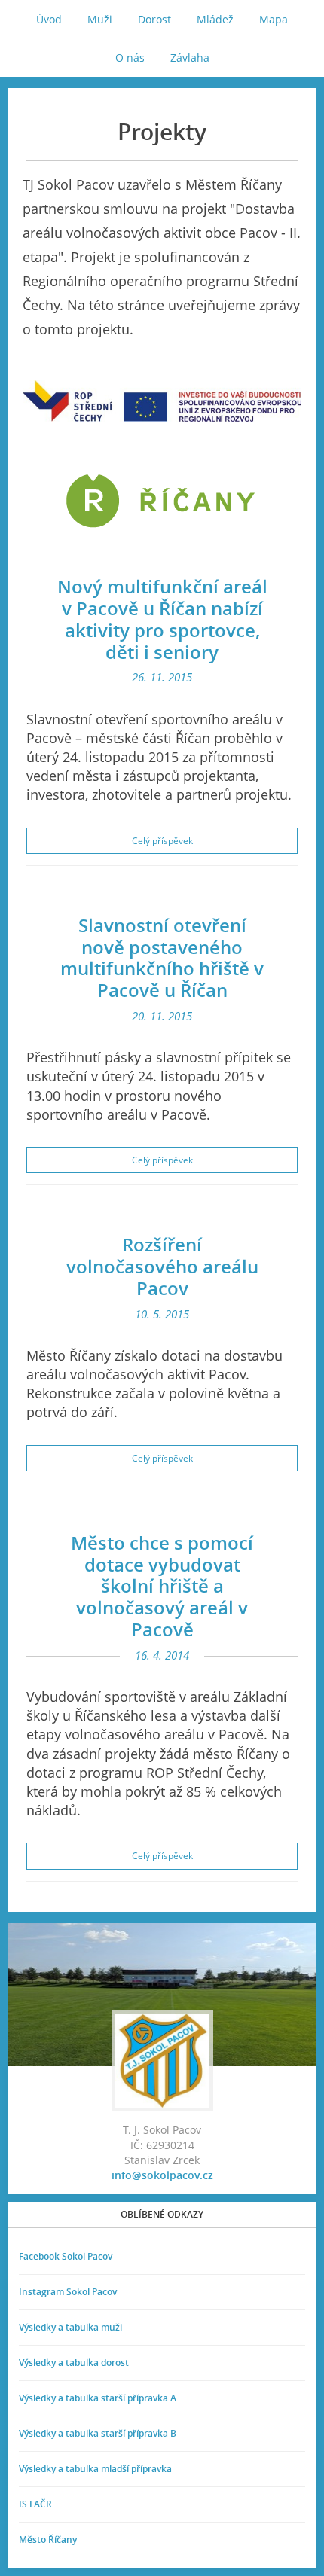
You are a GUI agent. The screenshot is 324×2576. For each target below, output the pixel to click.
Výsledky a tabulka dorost (74, 2363)
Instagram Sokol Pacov (68, 2292)
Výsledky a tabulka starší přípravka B (98, 2433)
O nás (130, 58)
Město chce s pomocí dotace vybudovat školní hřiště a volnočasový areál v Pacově (162, 1586)
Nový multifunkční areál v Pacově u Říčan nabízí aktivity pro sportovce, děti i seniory (162, 619)
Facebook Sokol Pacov (66, 2256)
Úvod (49, 19)
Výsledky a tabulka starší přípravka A (98, 2398)
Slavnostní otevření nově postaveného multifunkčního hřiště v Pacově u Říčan (162, 957)
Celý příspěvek (162, 841)
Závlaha (190, 58)
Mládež (215, 19)
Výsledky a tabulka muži (70, 2327)
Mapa (274, 19)
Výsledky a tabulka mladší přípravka (95, 2469)
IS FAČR (35, 2504)
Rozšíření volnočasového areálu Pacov (162, 1266)
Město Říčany (48, 2539)
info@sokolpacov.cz (162, 2175)
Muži (100, 19)
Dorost (154, 19)
